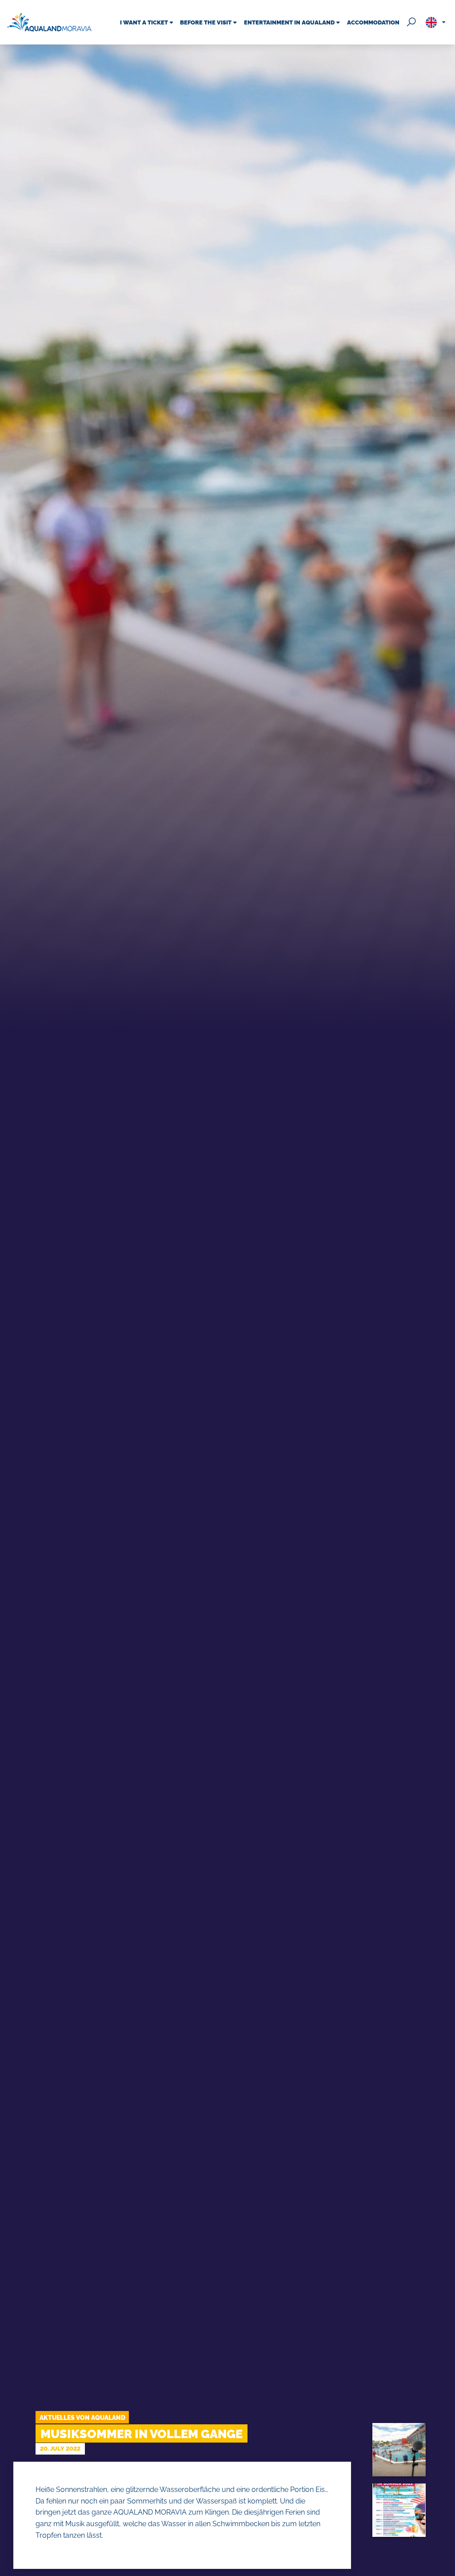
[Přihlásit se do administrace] (446, 2567)
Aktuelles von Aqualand (82, 2417)
